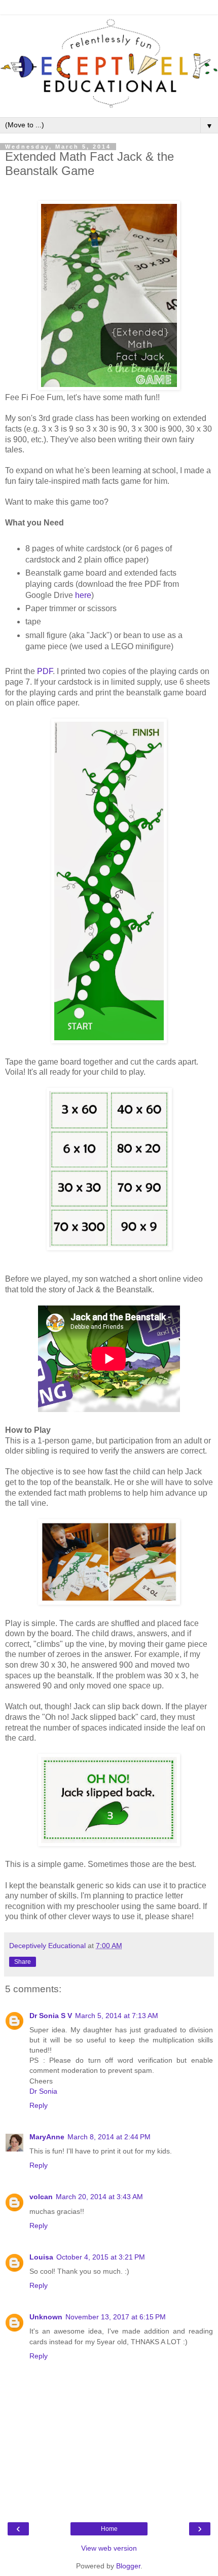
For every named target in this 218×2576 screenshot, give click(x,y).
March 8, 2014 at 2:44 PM (109, 2137)
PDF (45, 671)
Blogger (128, 2566)
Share (23, 1962)
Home (109, 2529)
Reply (39, 2105)
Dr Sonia (43, 2091)
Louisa (41, 2257)
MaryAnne (47, 2137)
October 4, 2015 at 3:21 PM (101, 2257)
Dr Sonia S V (51, 2016)
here (83, 595)
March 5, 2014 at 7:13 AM (117, 2016)
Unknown (46, 2317)
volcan (41, 2197)
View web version (109, 2548)
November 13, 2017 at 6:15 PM (116, 2317)
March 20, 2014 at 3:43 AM (99, 2197)
